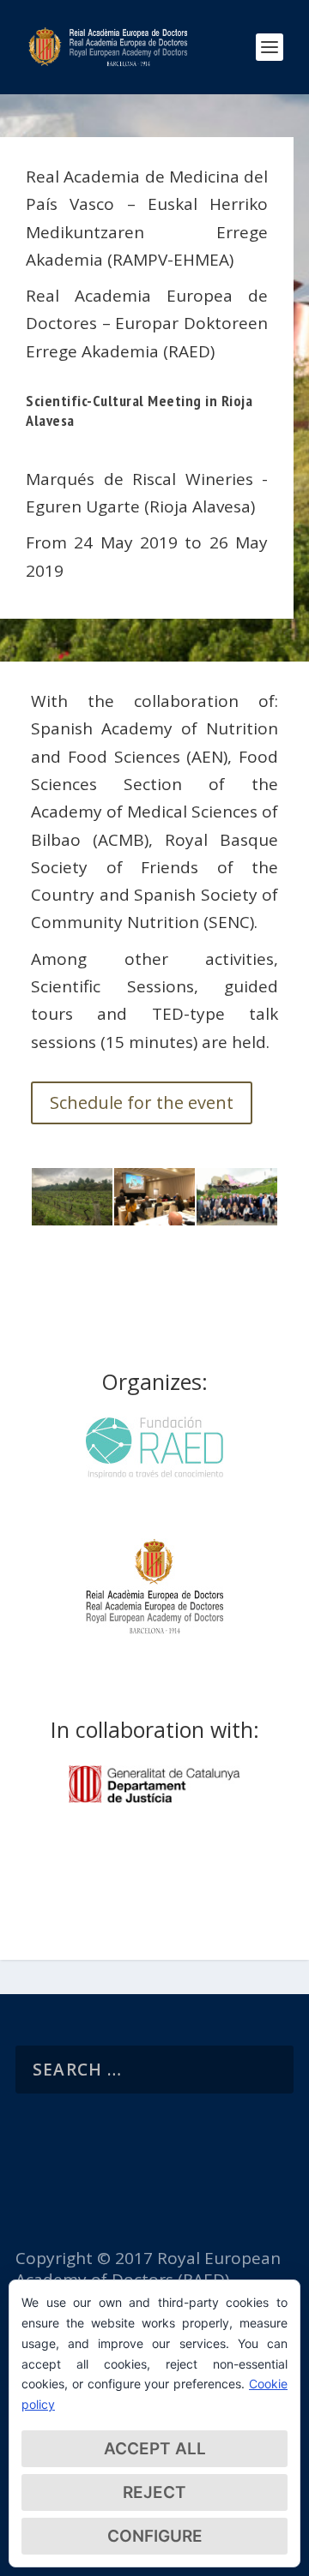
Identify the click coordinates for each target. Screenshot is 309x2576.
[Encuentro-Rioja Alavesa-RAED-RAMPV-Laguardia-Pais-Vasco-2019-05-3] (72, 1219)
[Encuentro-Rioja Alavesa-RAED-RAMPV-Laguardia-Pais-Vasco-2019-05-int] (237, 1219)
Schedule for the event (142, 1102)
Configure (155, 2536)
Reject (154, 2492)
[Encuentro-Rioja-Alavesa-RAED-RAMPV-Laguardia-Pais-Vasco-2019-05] (154, 1219)
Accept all (155, 2449)
